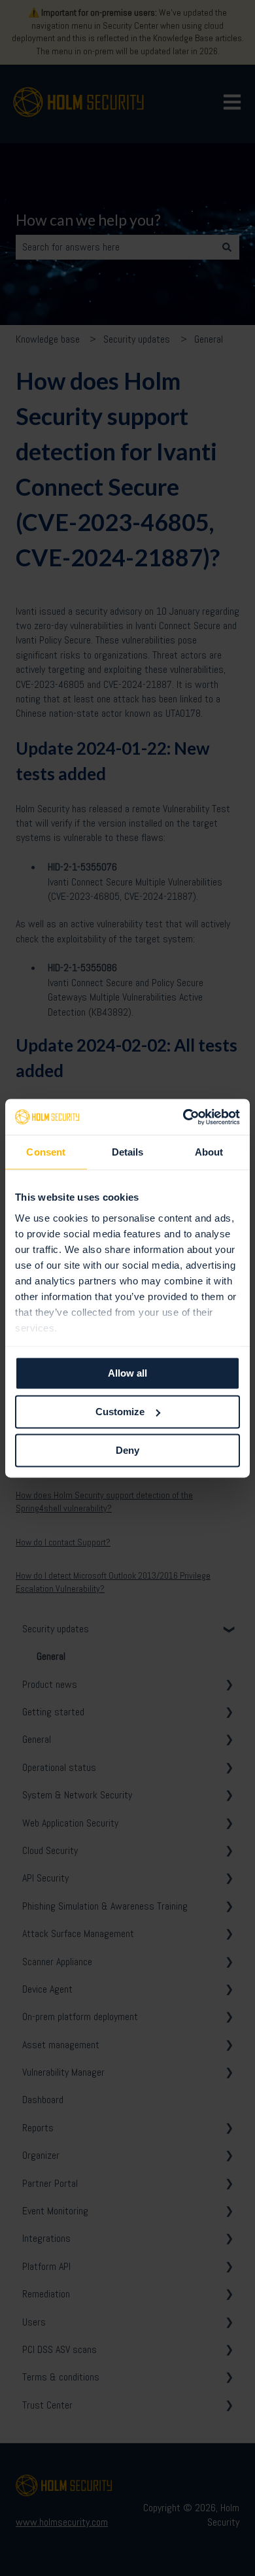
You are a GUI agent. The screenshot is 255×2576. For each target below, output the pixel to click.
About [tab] (209, 1152)
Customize (120, 1412)
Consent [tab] (46, 1152)
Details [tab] (128, 1152)
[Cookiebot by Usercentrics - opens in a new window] (183, 1117)
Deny (127, 1450)
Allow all (127, 1373)
